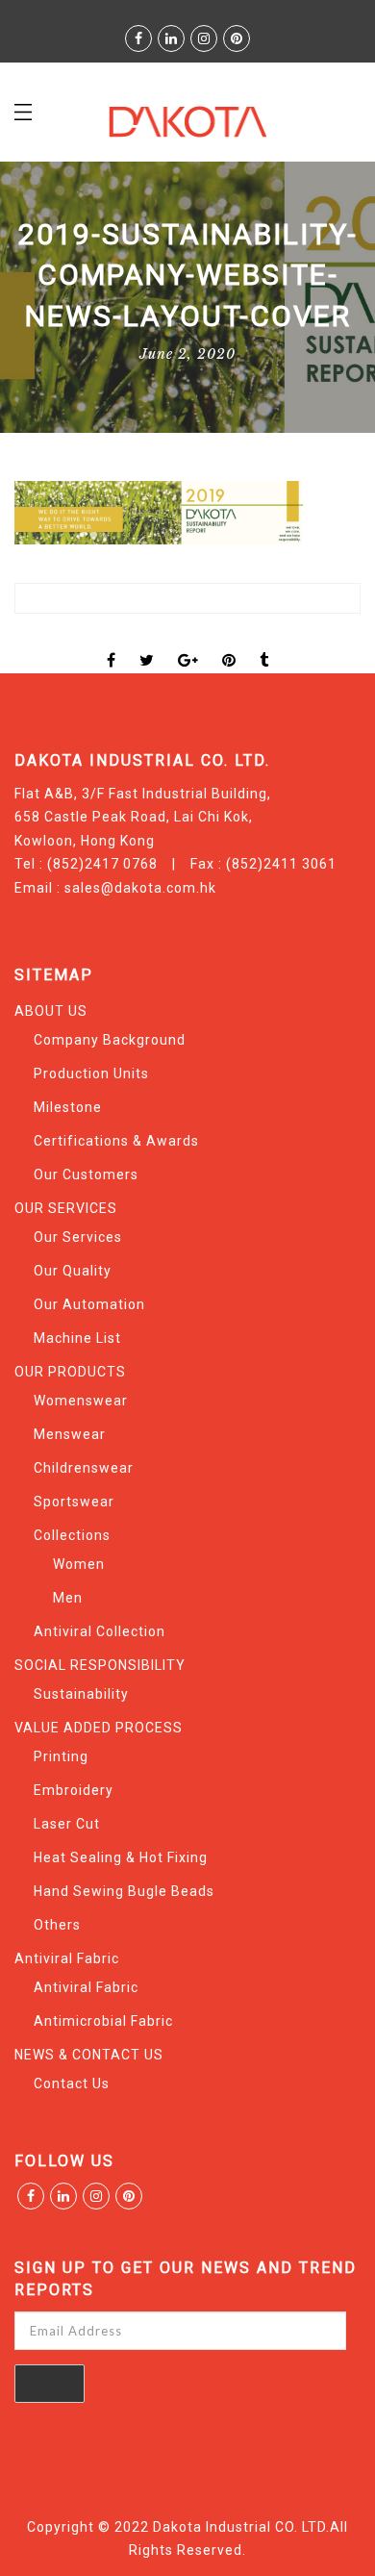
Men (68, 1598)
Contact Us (72, 2084)
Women (79, 1564)
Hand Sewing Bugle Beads (124, 1891)
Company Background (110, 1040)
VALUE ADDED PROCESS (99, 1728)
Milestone (68, 1107)
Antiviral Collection (100, 1631)
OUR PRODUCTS (70, 1372)
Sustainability (81, 1694)
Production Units (91, 1073)
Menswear (70, 1434)
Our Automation (89, 1304)
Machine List (77, 1338)
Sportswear (74, 1502)
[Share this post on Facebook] (112, 644)
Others (57, 1925)
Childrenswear (84, 1468)
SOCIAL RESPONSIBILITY (100, 1665)
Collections (72, 1535)
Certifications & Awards (116, 1141)
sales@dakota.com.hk (140, 888)
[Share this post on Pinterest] (229, 644)
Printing (61, 1756)
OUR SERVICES (66, 1208)
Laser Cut (67, 1824)
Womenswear (81, 1401)
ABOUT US (51, 1011)
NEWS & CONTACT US (89, 2055)
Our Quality (73, 1271)
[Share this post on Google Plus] (188, 644)
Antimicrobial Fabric (103, 2021)
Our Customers (86, 1174)
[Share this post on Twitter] (147, 644)
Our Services (78, 1237)
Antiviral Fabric (67, 1958)
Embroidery (74, 1790)
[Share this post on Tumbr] (264, 644)
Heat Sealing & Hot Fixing (121, 1857)
